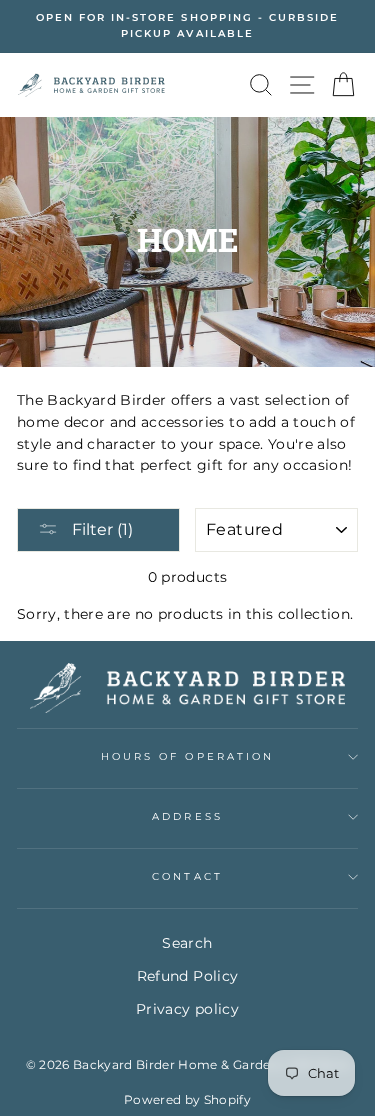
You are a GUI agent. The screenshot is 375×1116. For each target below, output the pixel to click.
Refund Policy (187, 976)
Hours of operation (187, 756)
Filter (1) (100, 529)
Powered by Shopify (187, 1099)
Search (187, 943)
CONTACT (187, 876)
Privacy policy (187, 1009)
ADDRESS (187, 816)
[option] (187, 26)
